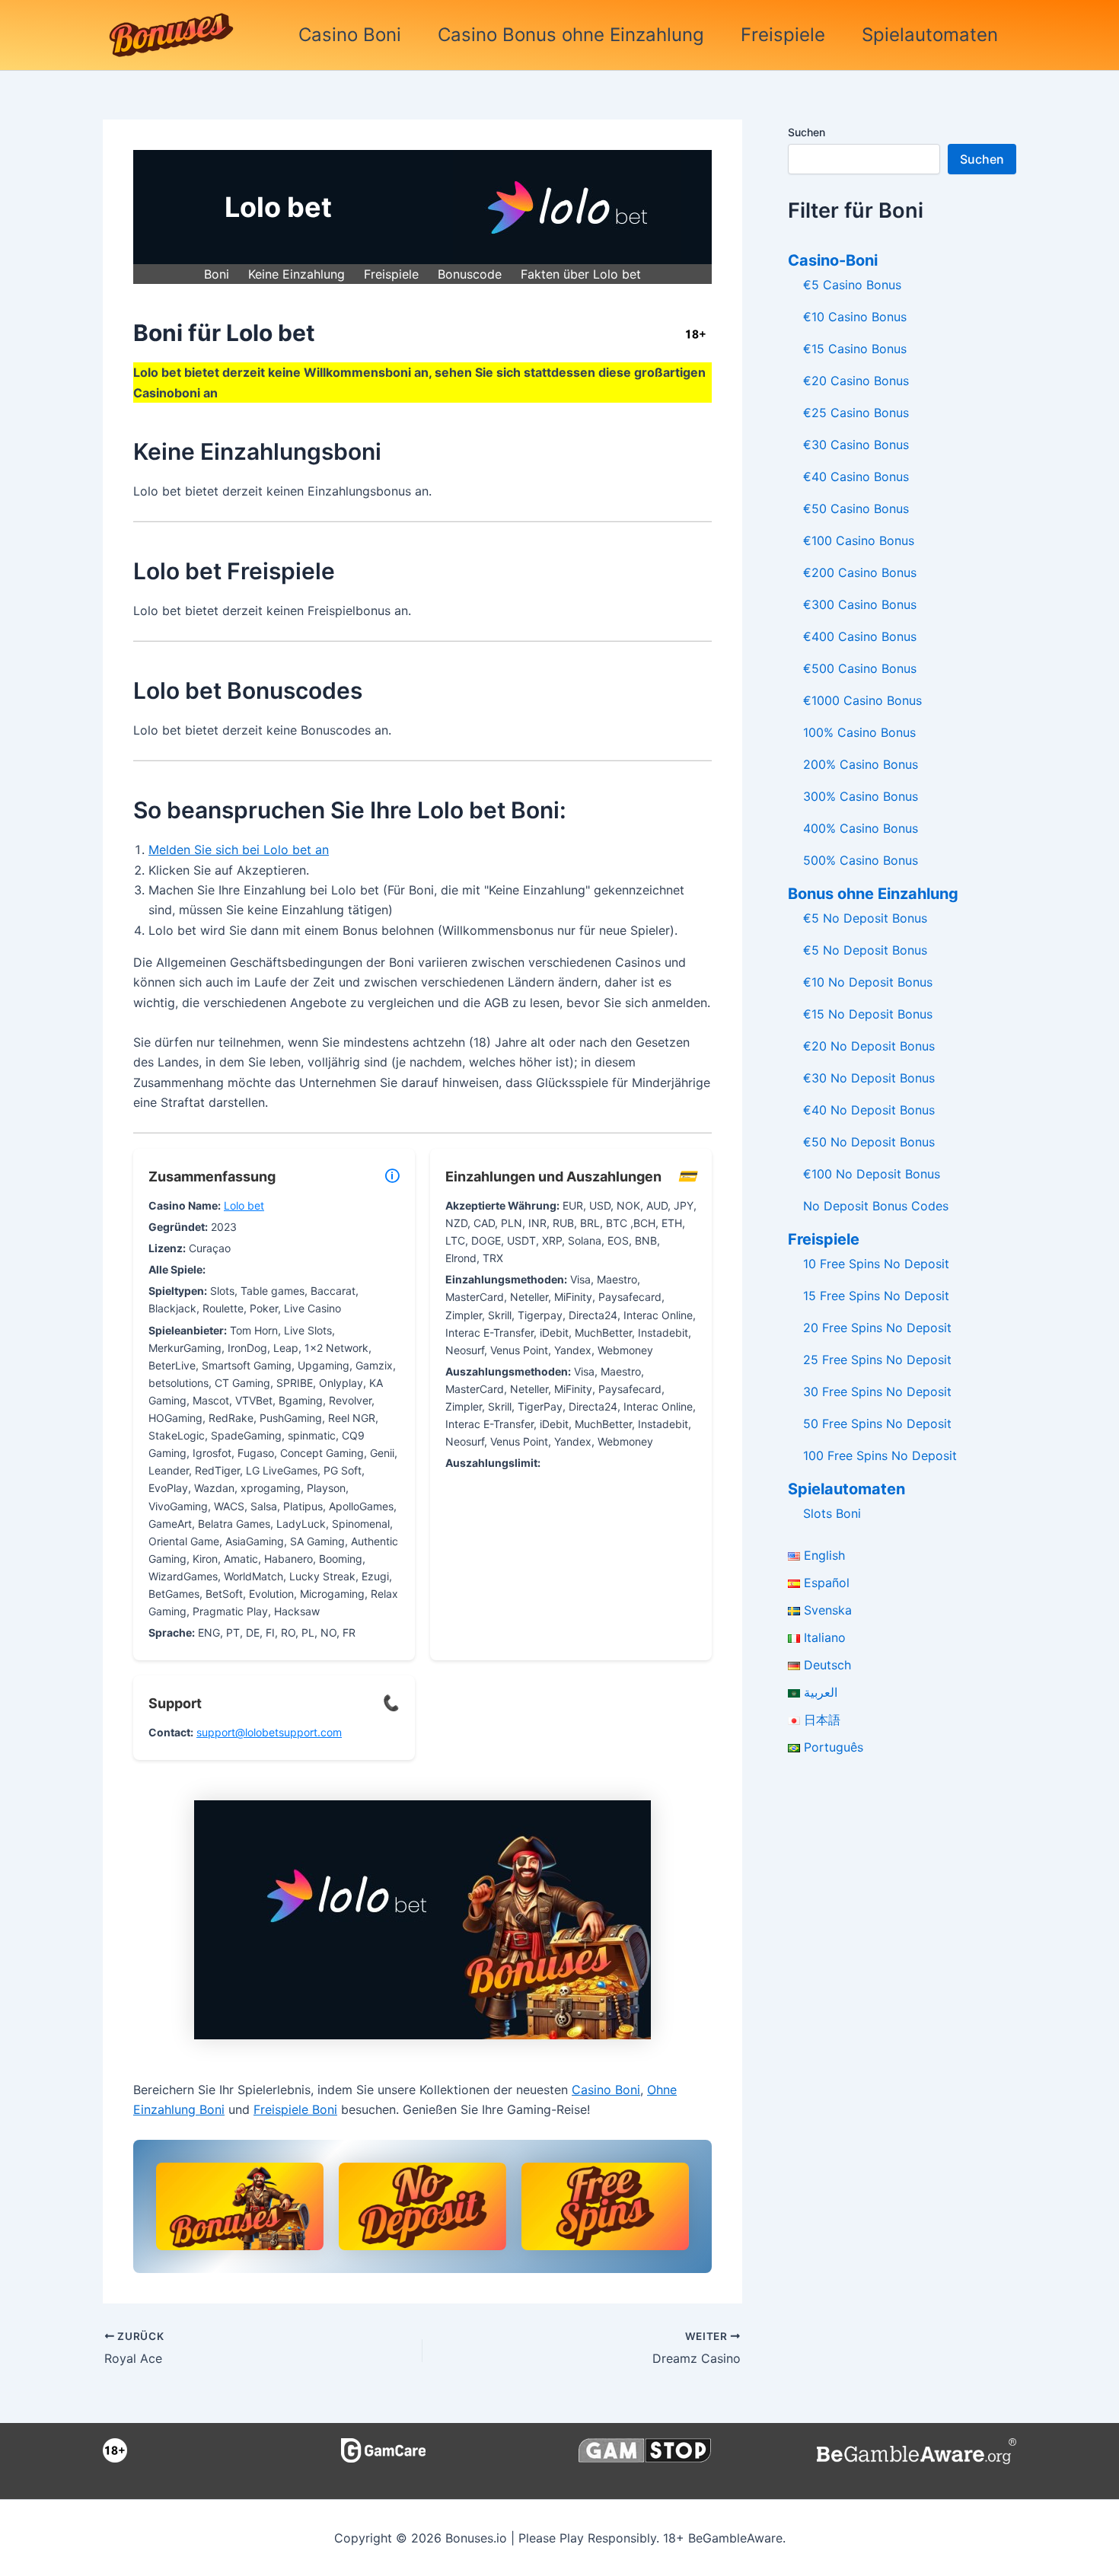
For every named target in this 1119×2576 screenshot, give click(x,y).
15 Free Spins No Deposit (876, 1296)
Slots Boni (832, 1513)
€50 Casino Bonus (856, 509)
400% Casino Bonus (861, 828)
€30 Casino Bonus (856, 445)
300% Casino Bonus (861, 796)
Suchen (807, 132)
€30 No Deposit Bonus (869, 1078)
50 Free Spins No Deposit (877, 1423)
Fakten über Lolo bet (581, 274)
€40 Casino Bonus (856, 477)
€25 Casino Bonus (856, 413)
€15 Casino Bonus (855, 349)
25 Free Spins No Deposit (877, 1360)
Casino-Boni (833, 260)
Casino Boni (350, 35)
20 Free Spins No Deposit (877, 1328)
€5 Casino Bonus (852, 285)
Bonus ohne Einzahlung (873, 894)
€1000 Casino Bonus (862, 700)
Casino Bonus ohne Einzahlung (571, 35)
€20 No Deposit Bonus (869, 1046)
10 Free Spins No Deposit (876, 1264)
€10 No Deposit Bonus (868, 982)
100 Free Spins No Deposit (880, 1455)
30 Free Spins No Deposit (877, 1392)
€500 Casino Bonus (860, 668)
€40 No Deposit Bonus (869, 1110)
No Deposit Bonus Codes (876, 1206)
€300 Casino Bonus (860, 604)
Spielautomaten (930, 35)
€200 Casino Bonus (860, 572)
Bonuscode (470, 274)
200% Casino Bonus (861, 764)
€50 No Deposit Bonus (869, 1142)
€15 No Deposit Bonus (868, 1014)
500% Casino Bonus (861, 860)
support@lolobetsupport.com (269, 1732)
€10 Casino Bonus (855, 317)
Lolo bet (244, 1205)
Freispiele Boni (295, 2109)
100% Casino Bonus (859, 732)
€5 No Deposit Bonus (865, 918)
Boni (217, 274)
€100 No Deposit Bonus (872, 1174)
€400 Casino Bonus (860, 636)
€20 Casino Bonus (856, 381)
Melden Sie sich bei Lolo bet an (239, 850)
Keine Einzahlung (296, 274)
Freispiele (783, 35)
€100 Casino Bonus (859, 540)
